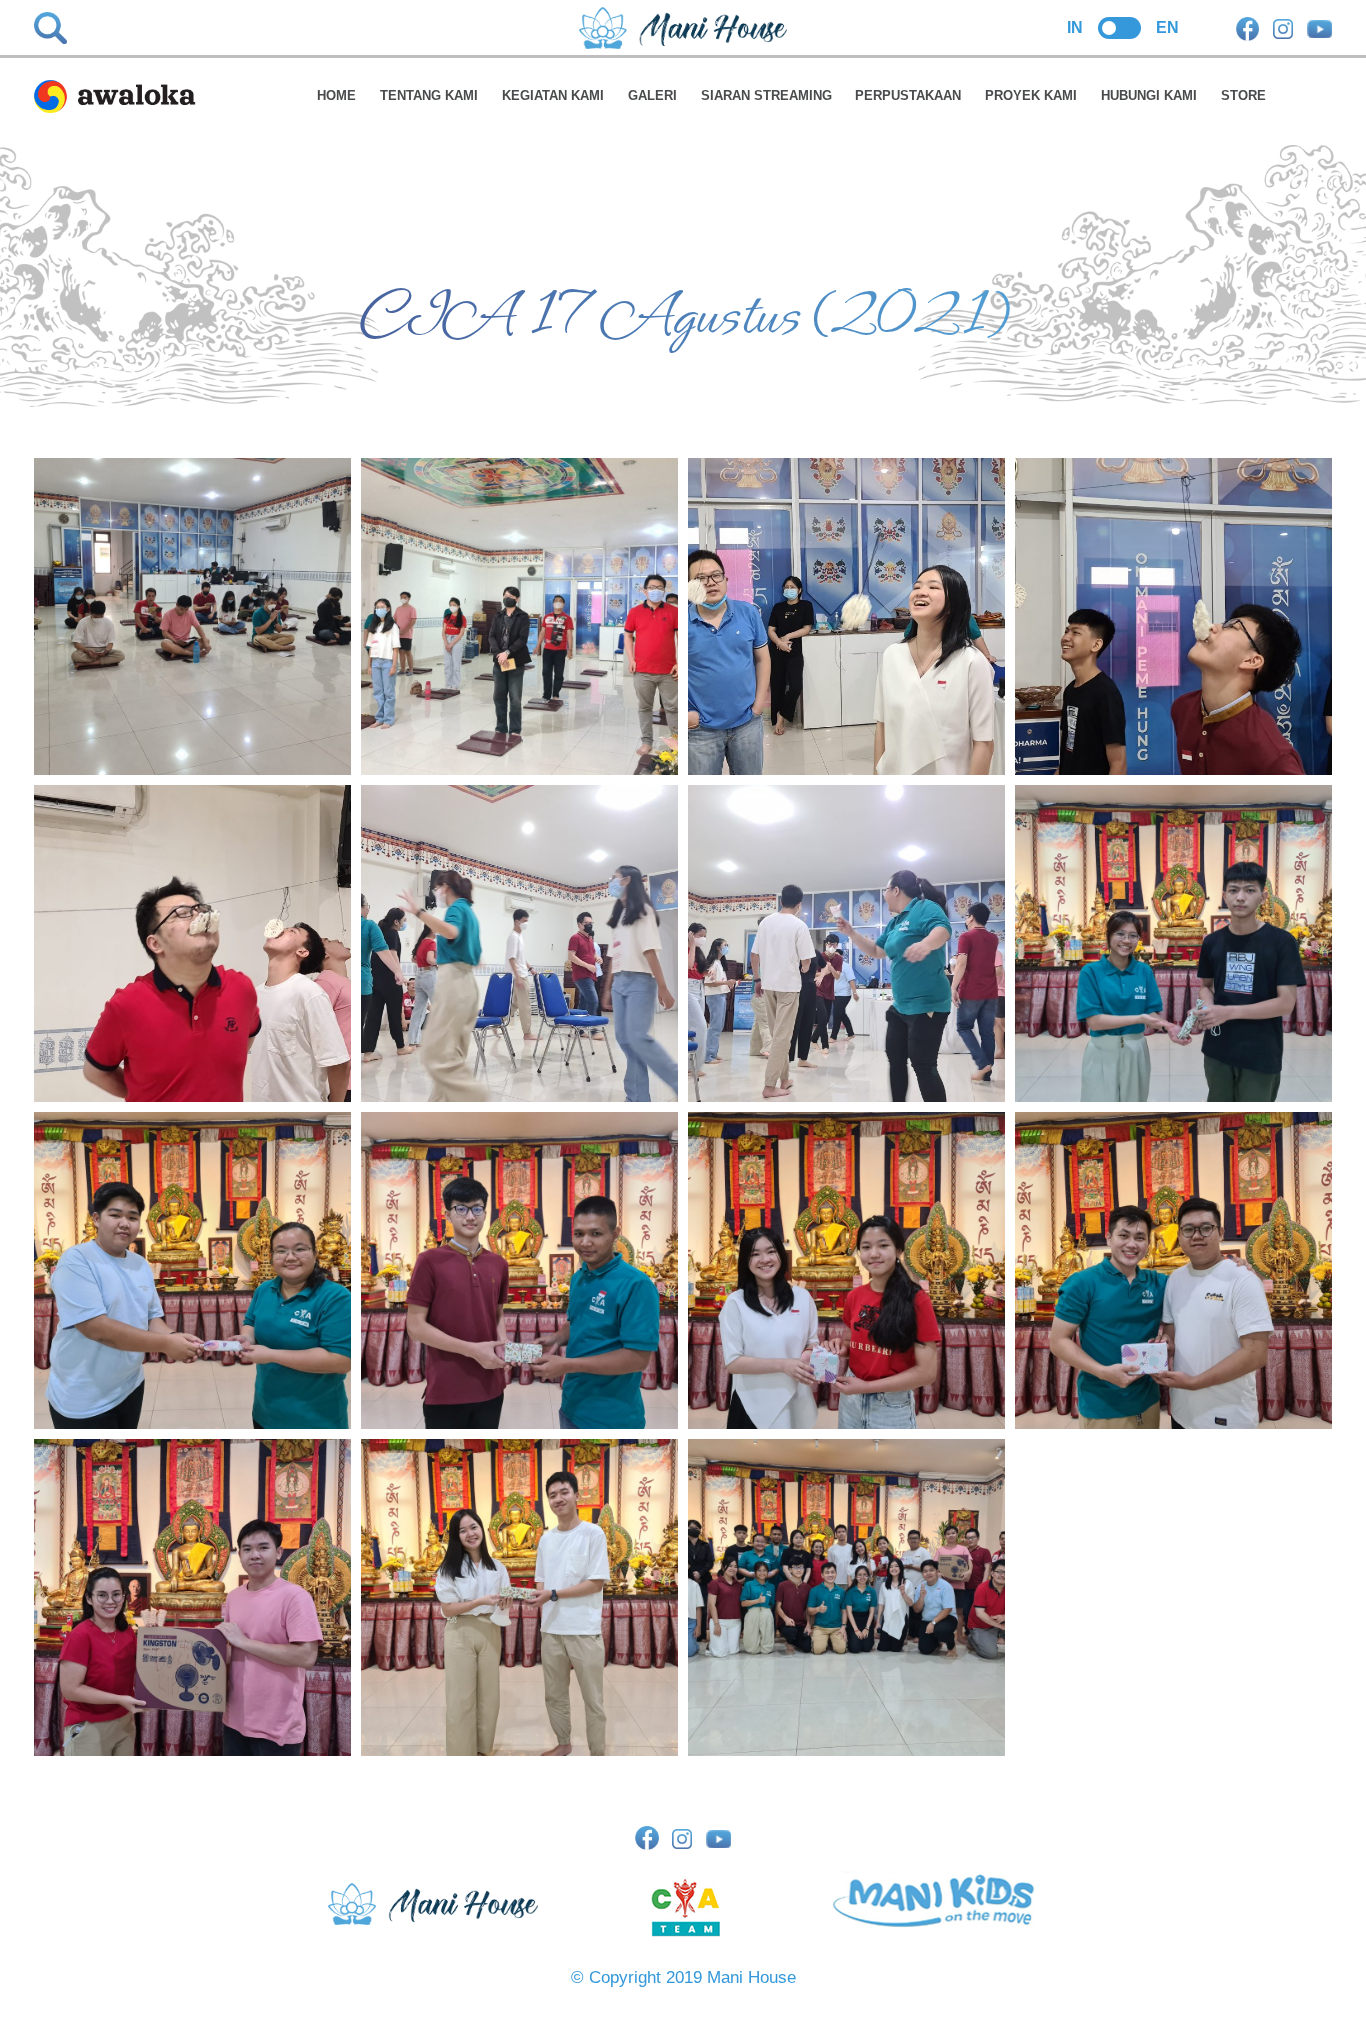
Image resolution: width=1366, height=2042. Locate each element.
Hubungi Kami (1149, 95)
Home (336, 95)
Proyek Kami (1031, 95)
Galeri (652, 95)
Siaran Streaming (766, 95)
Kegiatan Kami (553, 95)
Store (1243, 95)
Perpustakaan (908, 95)
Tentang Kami (429, 95)
